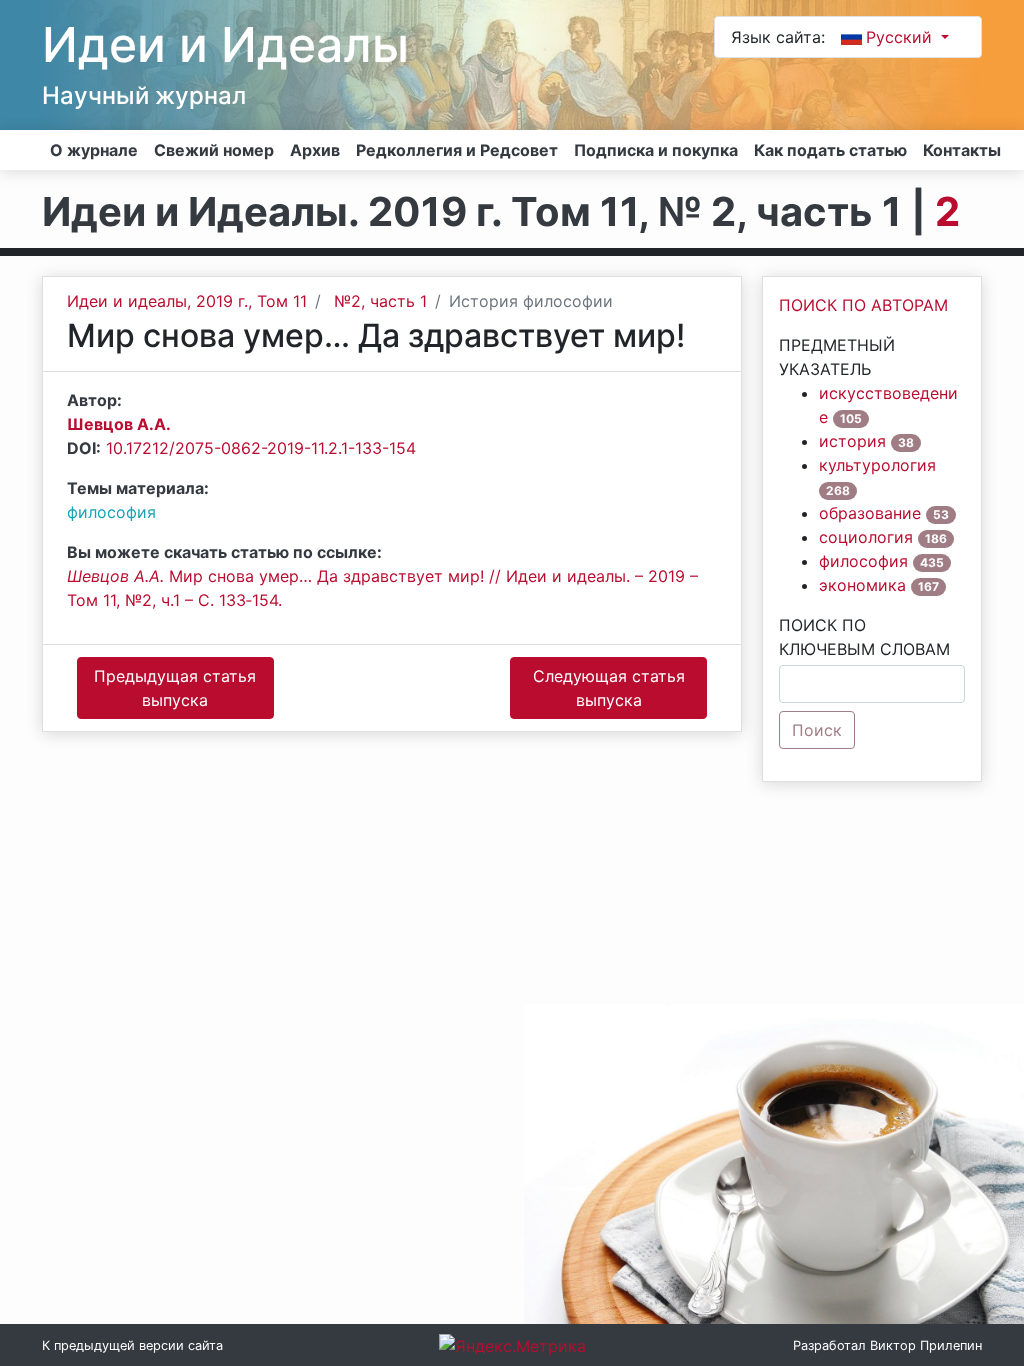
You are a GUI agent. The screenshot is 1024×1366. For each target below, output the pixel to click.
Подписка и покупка (656, 150)
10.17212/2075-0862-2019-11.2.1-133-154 (261, 448)
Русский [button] (901, 37)
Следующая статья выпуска (609, 688)
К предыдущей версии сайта (132, 1345)
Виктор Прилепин (926, 1345)
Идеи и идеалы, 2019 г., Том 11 (187, 301)
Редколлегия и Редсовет (457, 150)
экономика (862, 585)
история (852, 441)
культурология (877, 465)
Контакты (962, 150)
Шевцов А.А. (119, 424)
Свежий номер (214, 150)
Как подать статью (830, 150)
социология (866, 537)
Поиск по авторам (863, 305)
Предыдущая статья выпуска (175, 688)
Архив (315, 150)
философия (111, 512)
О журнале (94, 150)
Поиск (817, 730)
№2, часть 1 (380, 301)
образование (870, 513)
